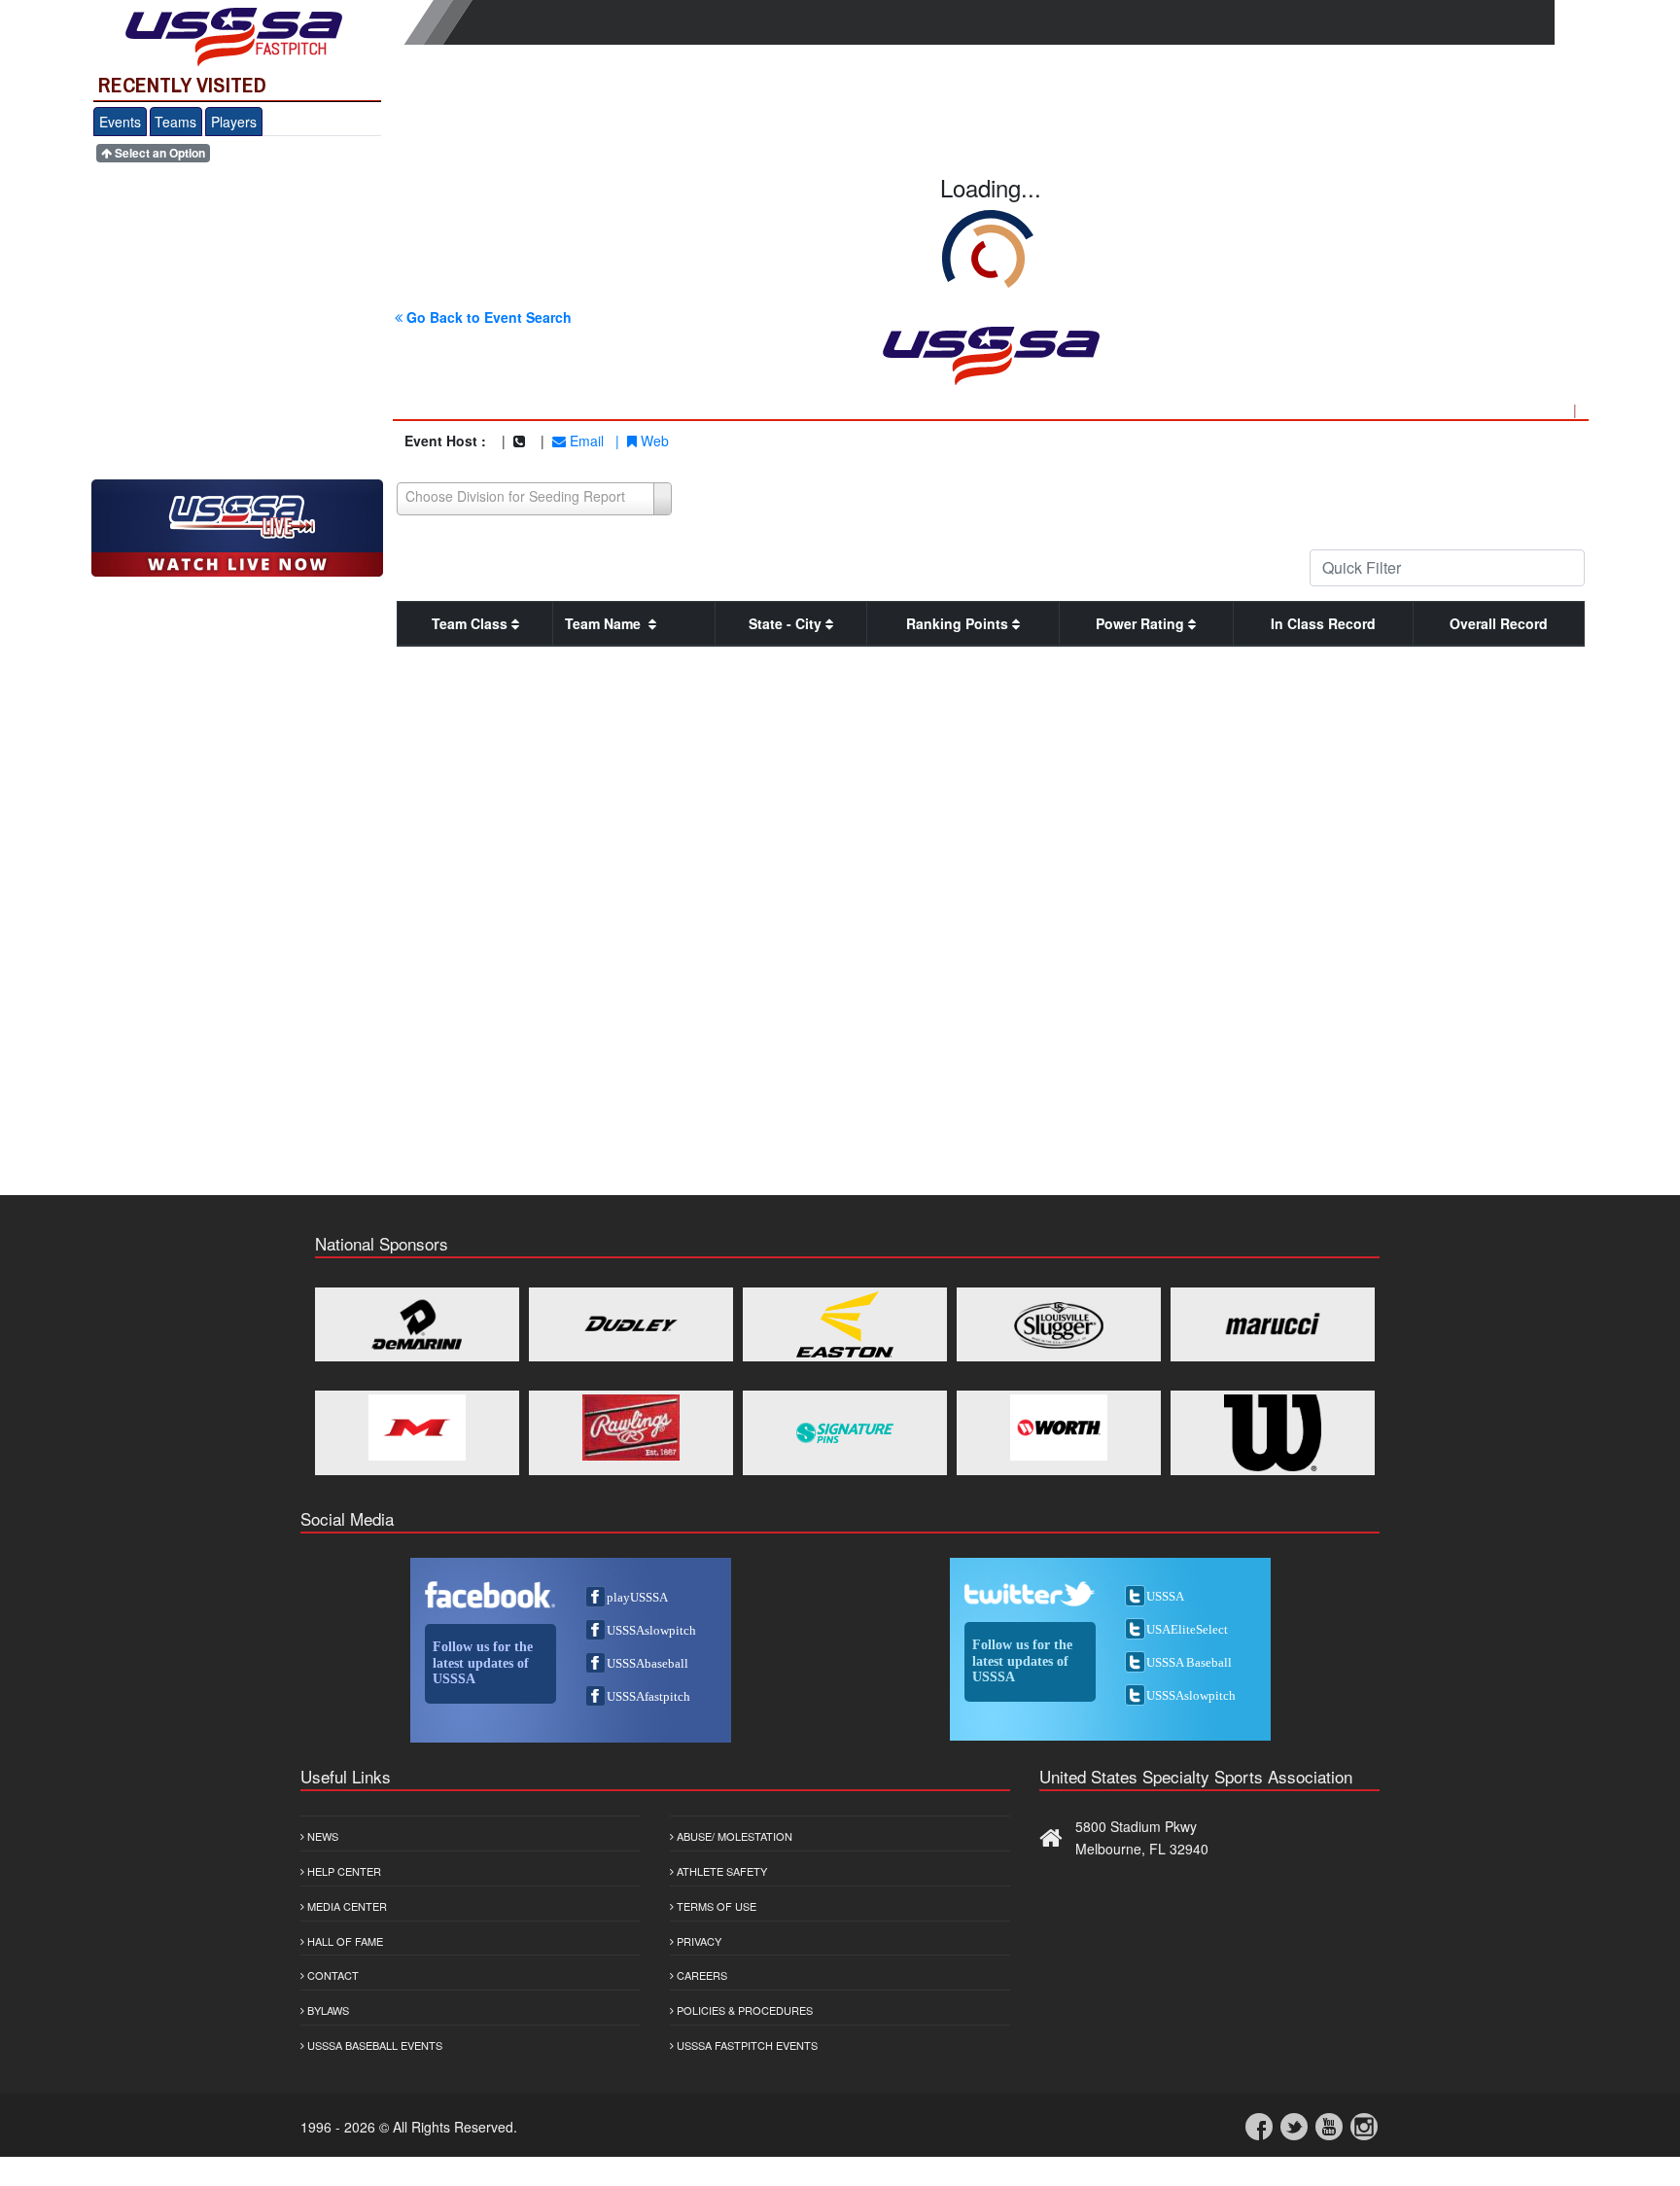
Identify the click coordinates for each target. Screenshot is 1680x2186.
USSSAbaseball (647, 1663)
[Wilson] (1273, 1433)
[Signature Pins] (845, 1433)
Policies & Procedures (743, 2010)
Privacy (698, 1941)
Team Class (472, 623)
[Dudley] (631, 1324)
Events (120, 122)
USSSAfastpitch (648, 1696)
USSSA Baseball (1189, 1662)
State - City (787, 623)
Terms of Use (715, 1906)
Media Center (346, 1906)
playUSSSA (637, 1597)
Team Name (607, 623)
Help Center (343, 1871)
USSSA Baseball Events (373, 2045)
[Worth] (1059, 1428)
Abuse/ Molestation (733, 1836)
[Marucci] (1273, 1324)
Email (585, 441)
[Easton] (845, 1324)
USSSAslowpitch (651, 1630)
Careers (700, 1975)
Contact (332, 1975)
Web (653, 441)
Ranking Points (959, 623)
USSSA (1165, 1596)
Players (234, 122)
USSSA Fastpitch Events (746, 2045)
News (321, 1836)
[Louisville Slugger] (1059, 1324)
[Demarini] (417, 1324)
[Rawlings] (631, 1428)
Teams (175, 122)
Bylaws (327, 2010)
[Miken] (417, 1428)
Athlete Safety (720, 1871)
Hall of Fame (344, 1941)
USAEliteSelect (1187, 1629)
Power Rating (1142, 623)
